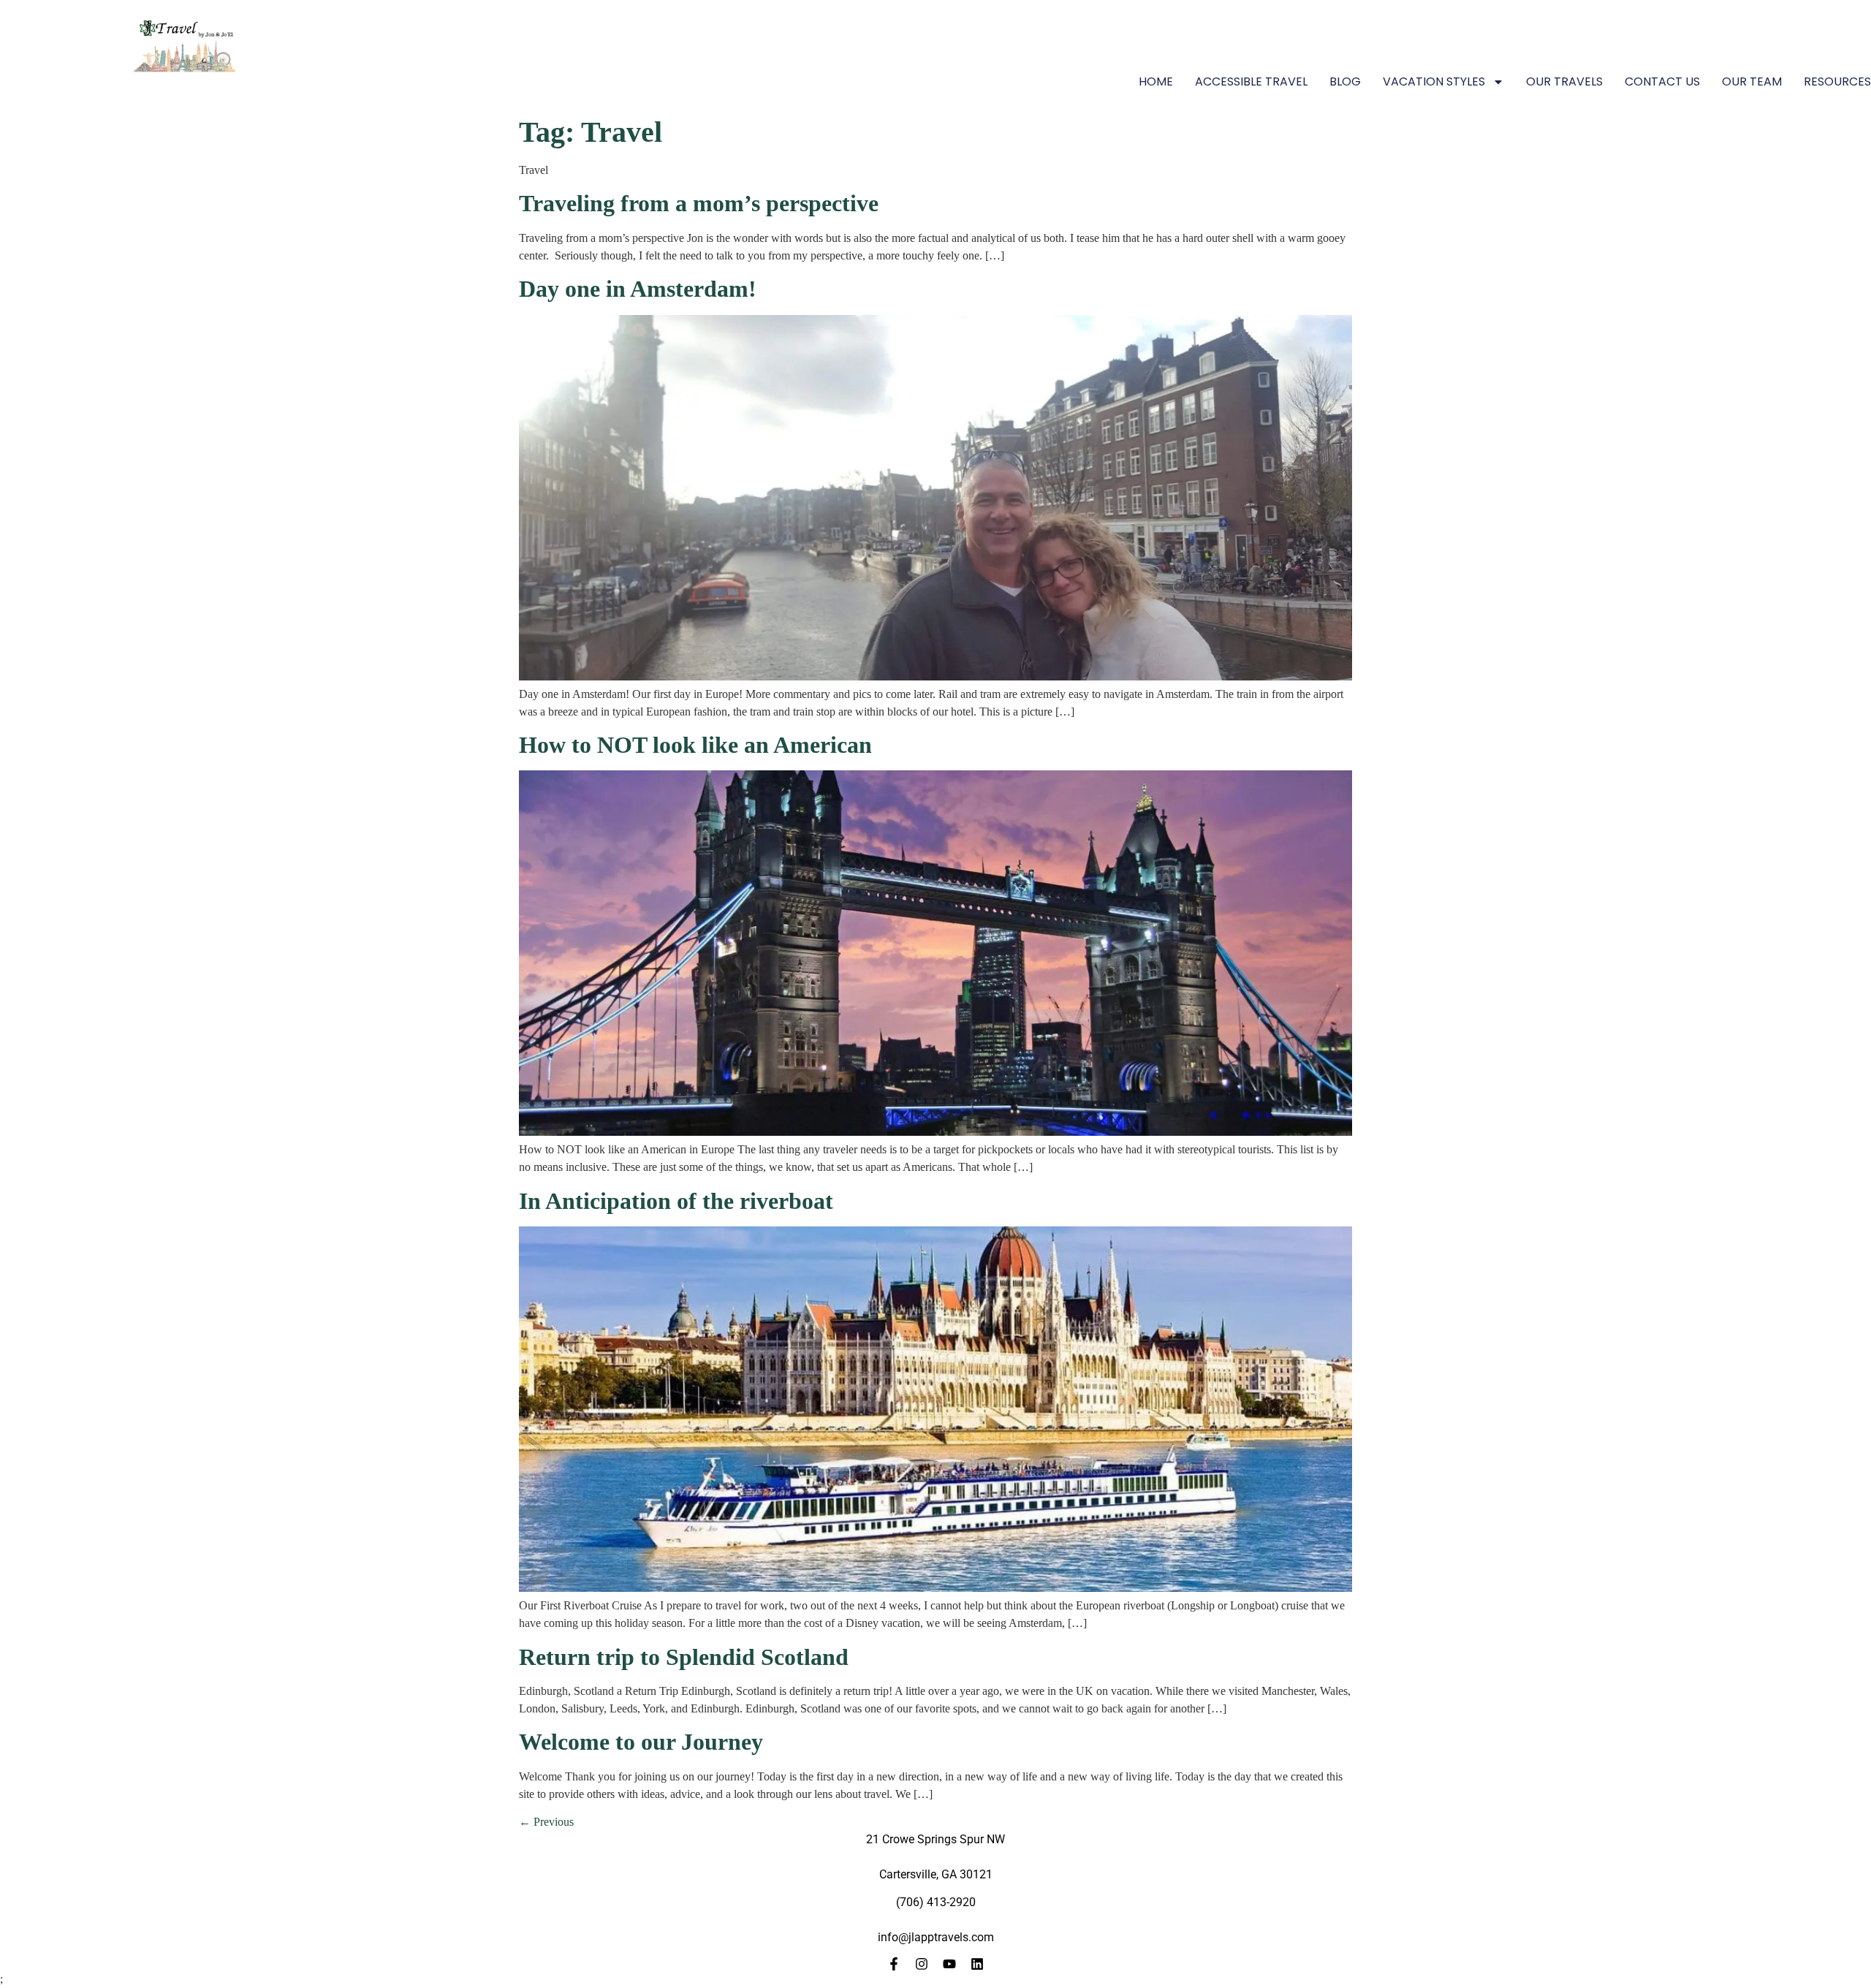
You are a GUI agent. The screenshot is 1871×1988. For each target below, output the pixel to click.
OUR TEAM (1752, 81)
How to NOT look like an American (695, 745)
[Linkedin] (977, 1964)
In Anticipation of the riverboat (676, 1201)
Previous (546, 1822)
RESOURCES (1837, 81)
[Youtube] (949, 1964)
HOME (1156, 81)
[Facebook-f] (894, 1964)
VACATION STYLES (1434, 81)
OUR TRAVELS (1564, 81)
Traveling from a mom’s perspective (699, 203)
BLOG (1345, 81)
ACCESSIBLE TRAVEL (1251, 81)
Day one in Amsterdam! (638, 289)
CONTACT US (1662, 81)
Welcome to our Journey (641, 1742)
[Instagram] (922, 1964)
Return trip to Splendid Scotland (684, 1657)
